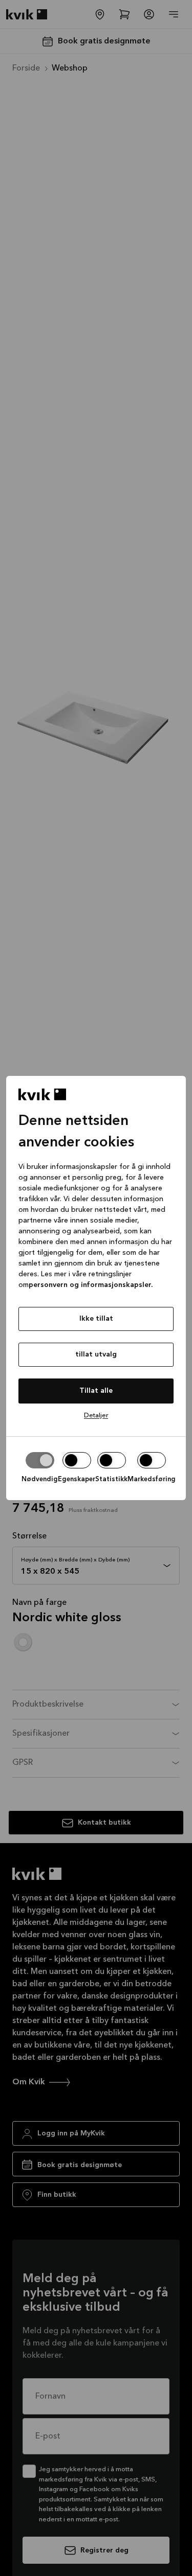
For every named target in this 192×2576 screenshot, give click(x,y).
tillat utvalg (96, 1354)
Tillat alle (96, 1391)
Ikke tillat (96, 1319)
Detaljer (96, 1416)
